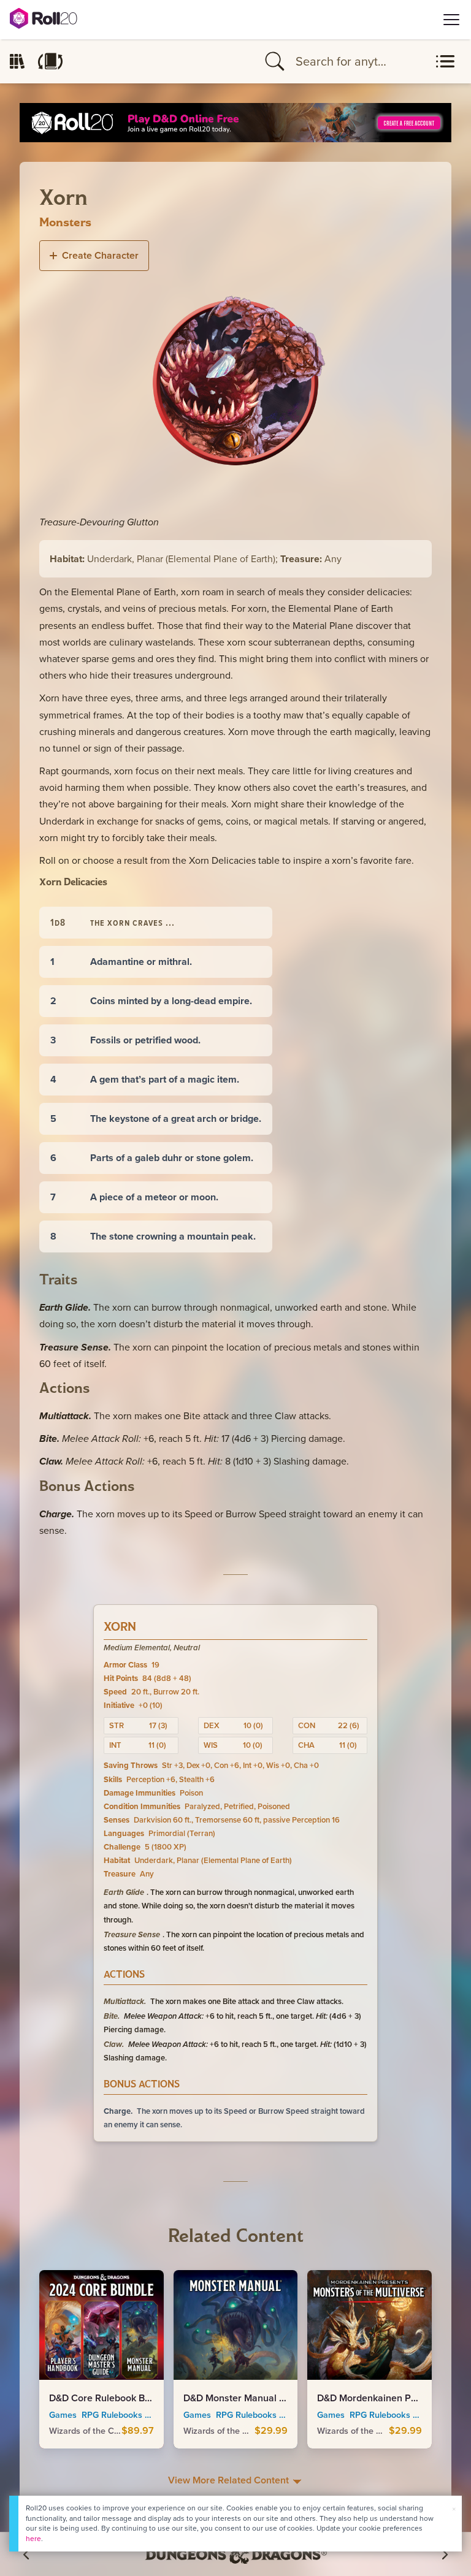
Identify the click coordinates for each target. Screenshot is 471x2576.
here (33, 2538)
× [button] (454, 2509)
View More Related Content (230, 2480)
